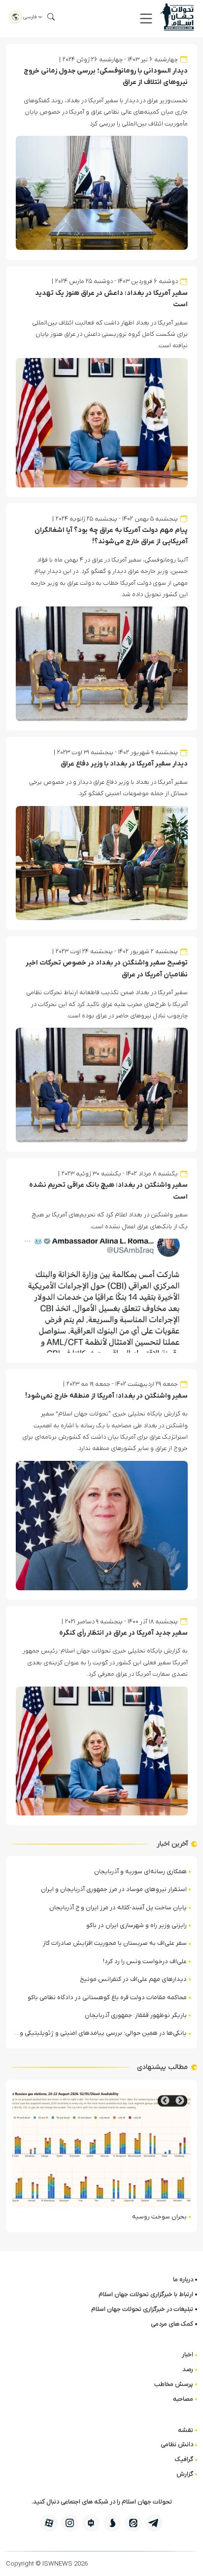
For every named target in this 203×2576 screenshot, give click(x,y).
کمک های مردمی (172, 2324)
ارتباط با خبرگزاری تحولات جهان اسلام (146, 2294)
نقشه (186, 2430)
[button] (146, 19)
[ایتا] (133, 2523)
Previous (180, 2101)
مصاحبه (183, 2399)
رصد (188, 2369)
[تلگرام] (154, 2523)
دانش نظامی (177, 2444)
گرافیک (184, 2459)
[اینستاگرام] (70, 2523)
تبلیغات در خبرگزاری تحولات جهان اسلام (142, 2309)
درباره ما (183, 2279)
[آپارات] (49, 2523)
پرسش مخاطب (174, 2384)
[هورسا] (91, 2523)
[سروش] (112, 2523)
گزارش (185, 2474)
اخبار (187, 2355)
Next (165, 2101)
